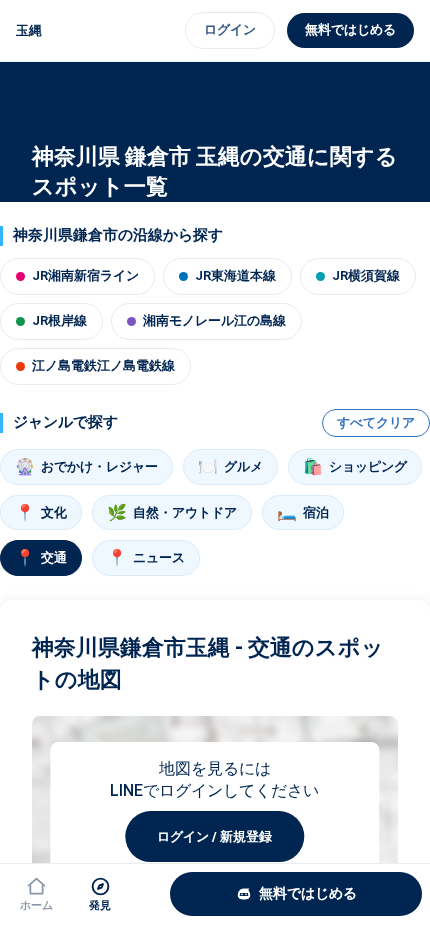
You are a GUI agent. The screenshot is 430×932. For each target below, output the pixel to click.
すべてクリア (376, 422)
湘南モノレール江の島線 (214, 320)
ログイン (230, 29)
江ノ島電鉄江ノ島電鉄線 (103, 365)
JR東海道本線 (235, 275)
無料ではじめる (350, 29)
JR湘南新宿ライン (85, 275)
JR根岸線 (59, 320)
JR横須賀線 (366, 275)
